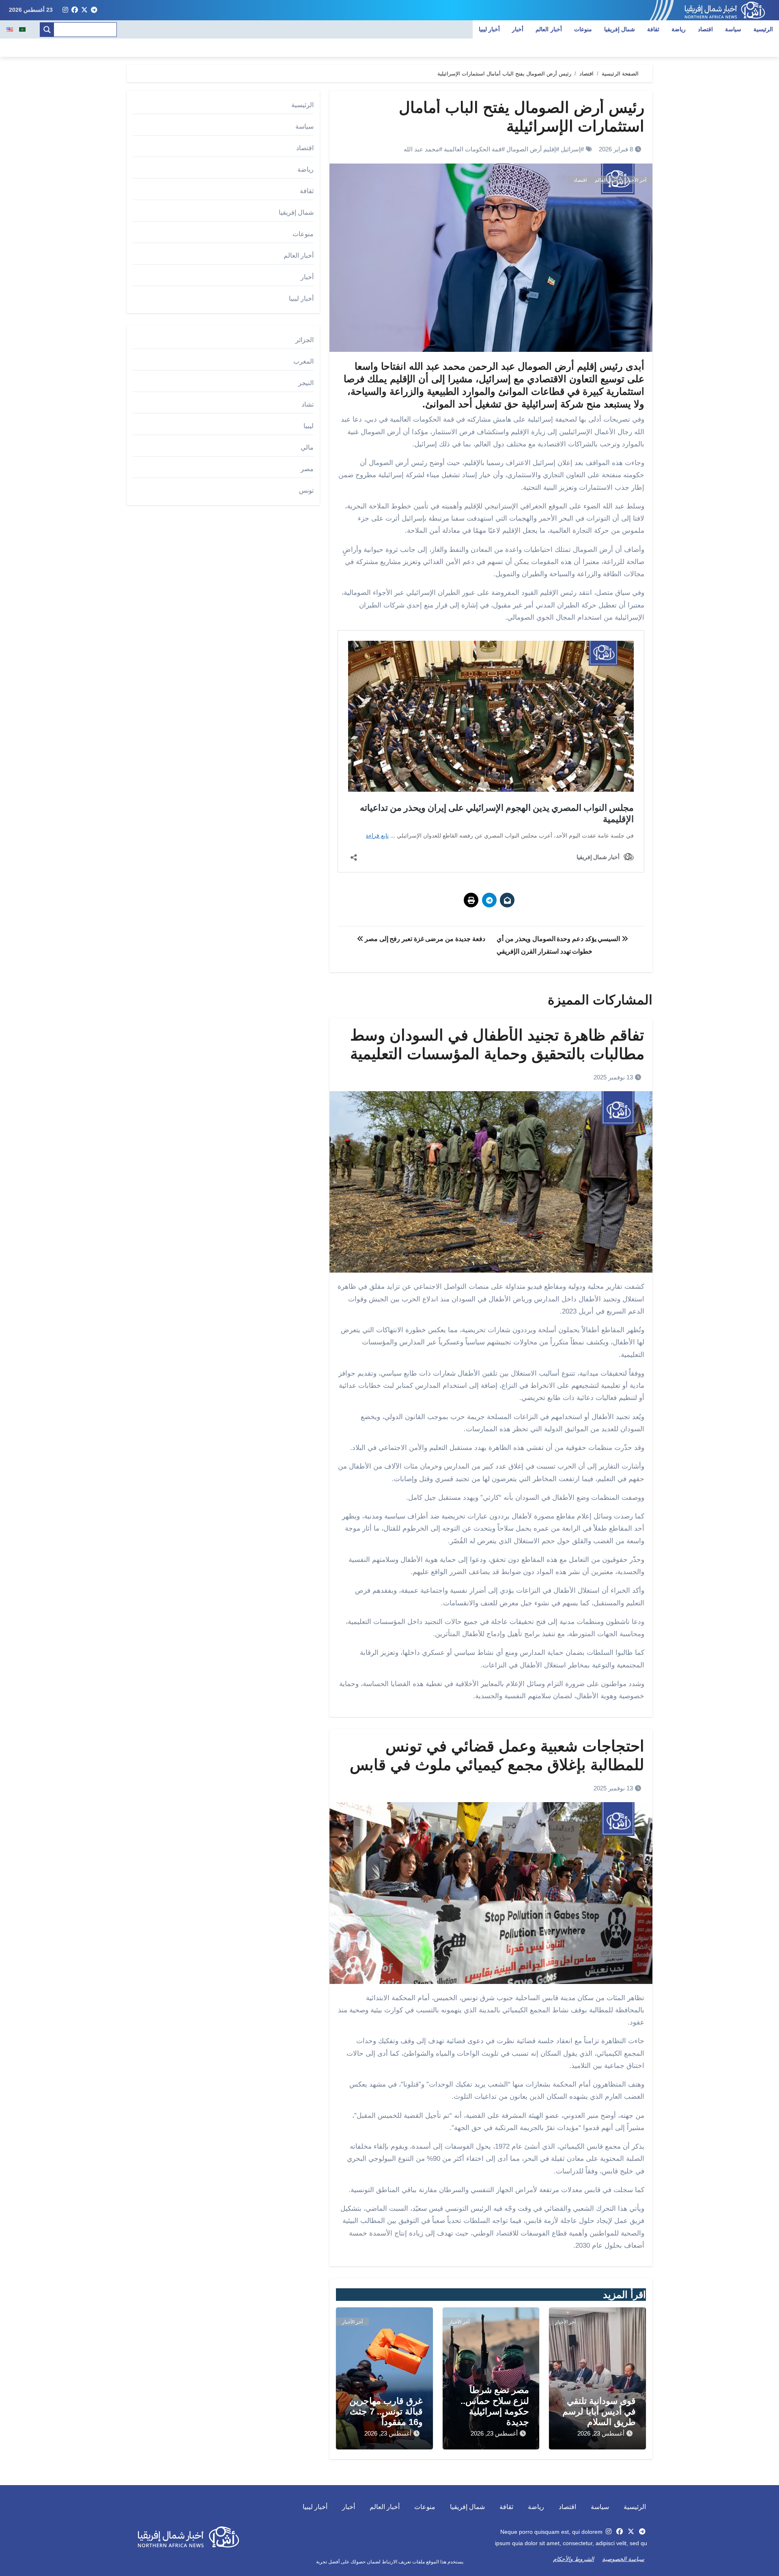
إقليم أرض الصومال (531, 149)
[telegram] (94, 10)
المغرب (303, 361)
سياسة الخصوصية (623, 2559)
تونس (306, 490)
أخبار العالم (549, 29)
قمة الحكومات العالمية (473, 149)
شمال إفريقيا (620, 29)
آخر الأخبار (636, 180)
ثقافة (653, 29)
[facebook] (75, 10)
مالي (307, 447)
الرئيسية (763, 29)
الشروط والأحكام (573, 2559)
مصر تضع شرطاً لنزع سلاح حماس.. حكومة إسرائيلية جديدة (495, 2406)
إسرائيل (571, 149)
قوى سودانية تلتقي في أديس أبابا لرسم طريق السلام (599, 2412)
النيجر (306, 383)
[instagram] (65, 10)
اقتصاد (705, 29)
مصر (307, 469)
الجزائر (304, 340)
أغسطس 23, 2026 (601, 2433)
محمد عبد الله (421, 149)
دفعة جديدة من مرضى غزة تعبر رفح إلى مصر (424, 939)
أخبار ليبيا (490, 29)
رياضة (679, 29)
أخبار (518, 29)
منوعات (583, 29)
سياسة (733, 29)
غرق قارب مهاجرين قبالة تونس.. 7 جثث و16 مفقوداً (386, 2412)
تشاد (308, 404)
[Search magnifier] (47, 30)
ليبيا (309, 426)
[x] (84, 10)
